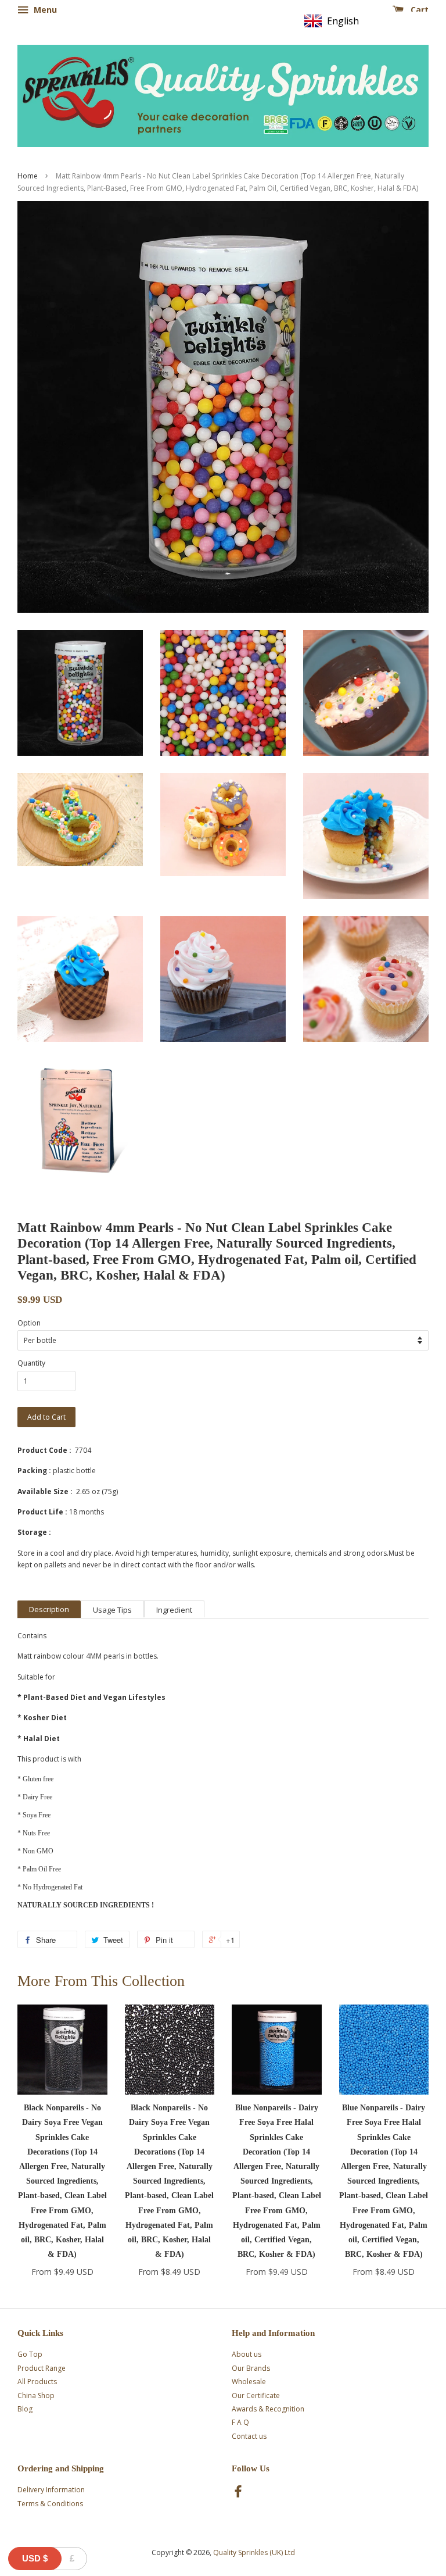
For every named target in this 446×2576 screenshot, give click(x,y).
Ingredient (174, 1610)
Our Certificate (256, 2395)
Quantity (31, 1363)
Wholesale (249, 2382)
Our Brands (251, 2368)
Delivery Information (51, 2490)
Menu (44, 10)
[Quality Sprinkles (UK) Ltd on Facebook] (238, 2494)
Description (49, 1609)
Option (29, 1323)
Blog (25, 2409)
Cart (418, 10)
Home (28, 176)
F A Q (240, 2422)
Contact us (249, 2436)
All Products (37, 2382)
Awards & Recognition (268, 2409)
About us (247, 2354)
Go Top (30, 2354)
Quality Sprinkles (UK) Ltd (254, 2552)
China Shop (36, 2395)
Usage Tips (112, 1610)
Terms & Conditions (50, 2504)
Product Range (42, 2368)
